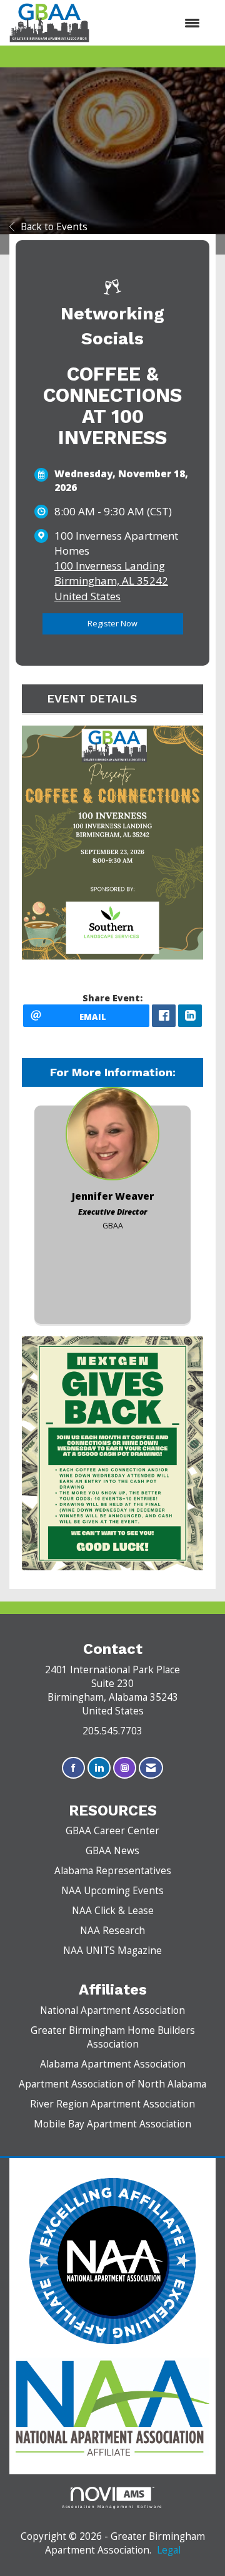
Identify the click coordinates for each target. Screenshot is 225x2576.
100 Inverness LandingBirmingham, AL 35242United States (111, 581)
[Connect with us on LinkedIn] (99, 1768)
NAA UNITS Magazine (112, 1951)
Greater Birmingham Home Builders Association (113, 2037)
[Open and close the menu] (151, 23)
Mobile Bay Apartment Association (112, 2124)
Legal (169, 2550)
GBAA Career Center (112, 1831)
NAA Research (112, 1931)
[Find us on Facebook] (73, 1768)
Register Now (112, 624)
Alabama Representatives (113, 1871)
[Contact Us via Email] (151, 1768)
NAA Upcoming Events (112, 1891)
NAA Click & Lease (113, 1911)
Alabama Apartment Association (113, 2064)
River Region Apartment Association (112, 2104)
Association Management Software (113, 2506)
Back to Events (54, 227)
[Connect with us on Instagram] (125, 1768)
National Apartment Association (112, 2010)
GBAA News (112, 1851)
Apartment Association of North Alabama (112, 2084)
